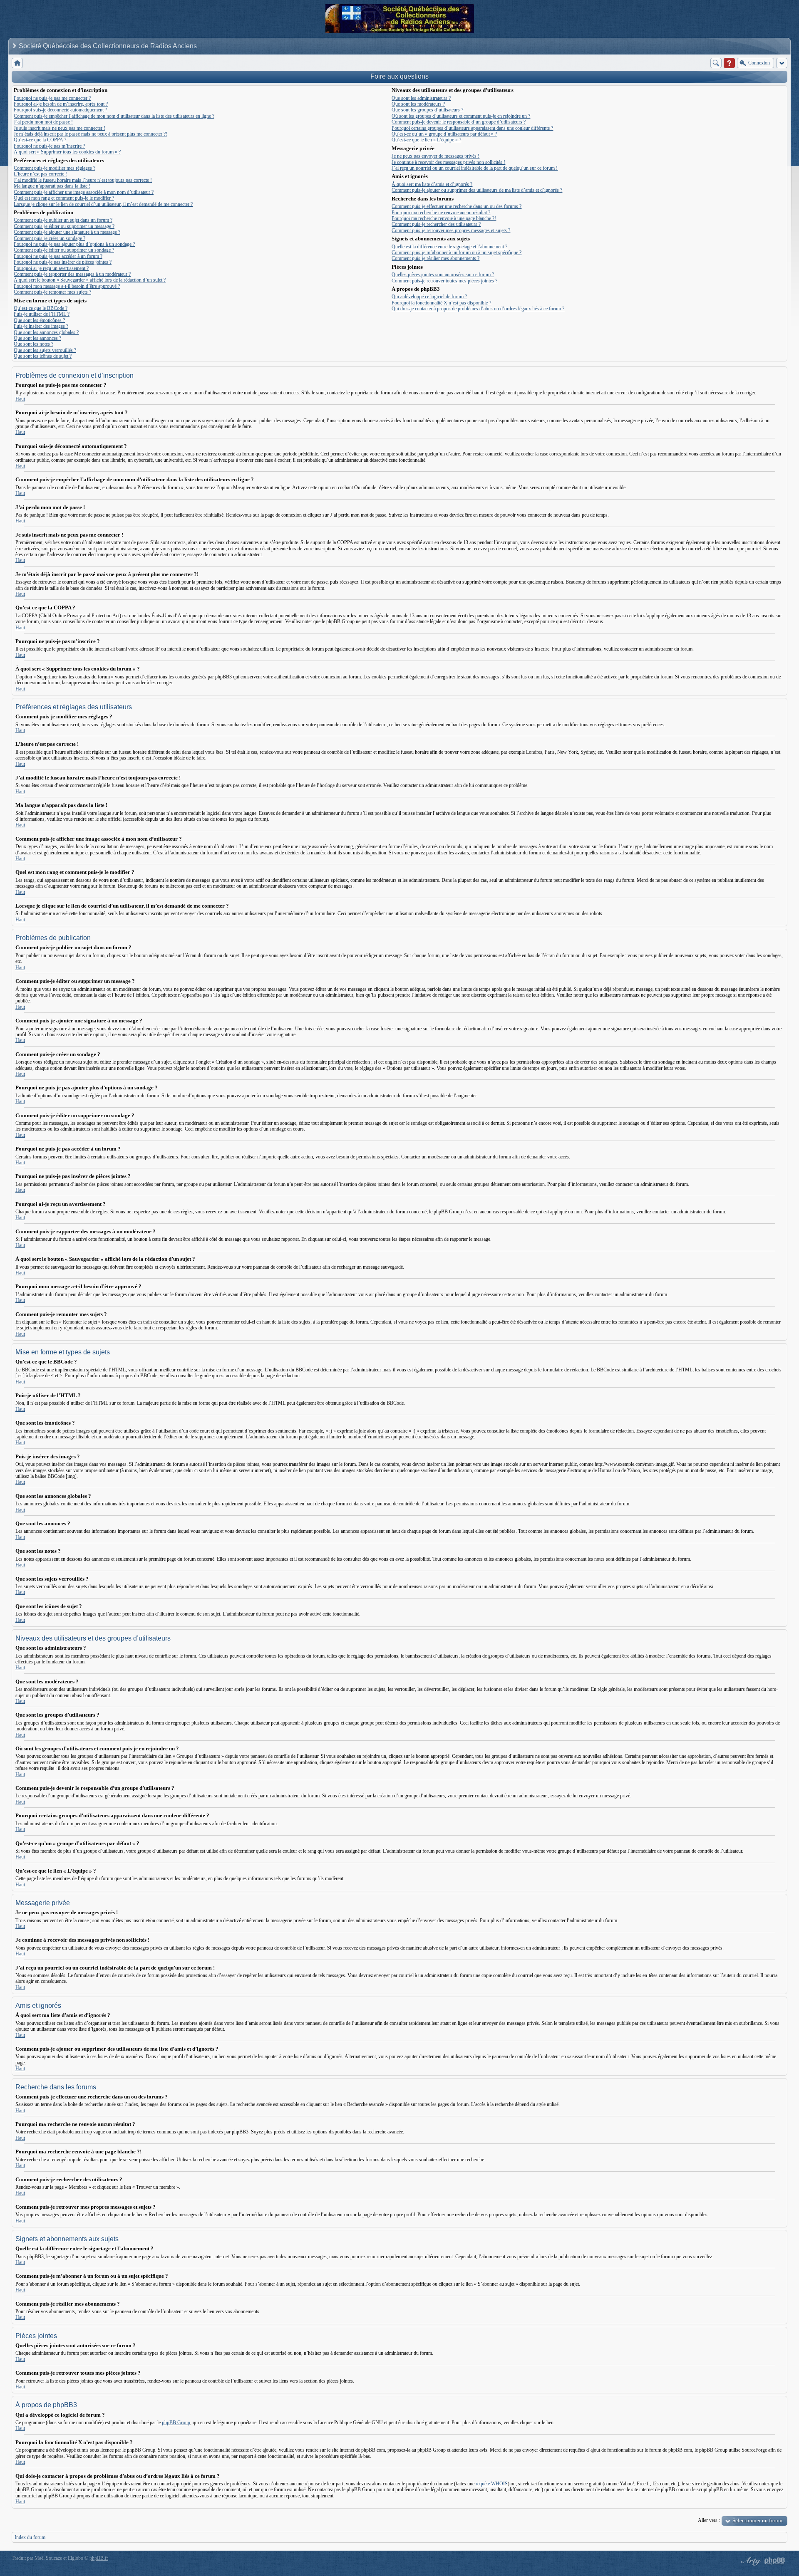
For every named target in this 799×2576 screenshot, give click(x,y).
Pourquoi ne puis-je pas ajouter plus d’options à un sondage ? (74, 244)
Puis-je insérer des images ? (41, 326)
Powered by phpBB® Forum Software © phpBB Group (775, 2561)
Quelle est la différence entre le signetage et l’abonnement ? (449, 247)
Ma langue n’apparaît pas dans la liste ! (52, 186)
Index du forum (30, 2537)
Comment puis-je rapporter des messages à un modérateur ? (72, 274)
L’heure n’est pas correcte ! (40, 174)
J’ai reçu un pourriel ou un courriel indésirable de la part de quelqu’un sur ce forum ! (475, 168)
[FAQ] (729, 63)
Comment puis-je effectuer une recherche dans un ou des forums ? (457, 206)
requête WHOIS (492, 2484)
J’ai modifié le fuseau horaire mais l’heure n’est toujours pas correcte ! (83, 180)
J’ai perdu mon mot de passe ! (43, 122)
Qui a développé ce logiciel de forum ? (429, 297)
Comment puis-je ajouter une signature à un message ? (67, 232)
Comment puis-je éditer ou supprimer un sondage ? (64, 250)
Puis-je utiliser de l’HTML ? (42, 314)
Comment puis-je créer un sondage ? (50, 238)
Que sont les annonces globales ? (46, 332)
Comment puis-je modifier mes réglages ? (55, 168)
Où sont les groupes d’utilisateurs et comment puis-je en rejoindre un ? (461, 116)
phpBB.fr (99, 2558)
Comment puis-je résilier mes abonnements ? (435, 258)
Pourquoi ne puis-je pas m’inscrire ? (49, 146)
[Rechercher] (716, 63)
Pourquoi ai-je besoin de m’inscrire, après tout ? (61, 104)
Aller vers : (709, 2520)
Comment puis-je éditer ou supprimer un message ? (64, 226)
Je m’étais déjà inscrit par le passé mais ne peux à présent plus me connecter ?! (91, 134)
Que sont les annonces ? (37, 338)
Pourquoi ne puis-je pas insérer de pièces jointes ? (63, 262)
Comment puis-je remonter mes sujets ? (52, 292)
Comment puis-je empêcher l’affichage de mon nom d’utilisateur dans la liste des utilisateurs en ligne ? (114, 116)
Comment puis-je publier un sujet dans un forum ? (63, 220)
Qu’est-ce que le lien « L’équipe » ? (426, 140)
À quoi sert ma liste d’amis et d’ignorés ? (432, 184)
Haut (20, 399)
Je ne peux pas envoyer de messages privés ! (435, 156)
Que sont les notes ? (33, 344)
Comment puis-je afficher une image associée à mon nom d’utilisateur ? (84, 192)
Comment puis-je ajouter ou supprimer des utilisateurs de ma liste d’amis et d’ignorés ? (477, 190)
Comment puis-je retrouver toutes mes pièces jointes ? (444, 281)
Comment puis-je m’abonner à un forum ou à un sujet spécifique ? (457, 252)
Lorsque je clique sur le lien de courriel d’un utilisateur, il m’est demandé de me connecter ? (103, 204)
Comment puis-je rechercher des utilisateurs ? (436, 224)
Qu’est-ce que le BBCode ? (41, 308)
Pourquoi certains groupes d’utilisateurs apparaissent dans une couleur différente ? (472, 128)
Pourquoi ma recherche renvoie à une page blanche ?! (444, 218)
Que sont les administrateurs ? (421, 98)
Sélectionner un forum (757, 2520)
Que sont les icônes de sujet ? (43, 356)
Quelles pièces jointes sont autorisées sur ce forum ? (443, 275)
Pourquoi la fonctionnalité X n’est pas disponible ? (441, 303)
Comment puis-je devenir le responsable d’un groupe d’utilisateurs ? (459, 122)
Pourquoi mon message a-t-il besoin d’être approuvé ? (67, 286)
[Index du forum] (17, 63)
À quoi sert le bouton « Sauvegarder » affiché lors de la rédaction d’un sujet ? (90, 280)
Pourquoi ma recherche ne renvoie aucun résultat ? (441, 213)
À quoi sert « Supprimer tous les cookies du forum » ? (67, 152)
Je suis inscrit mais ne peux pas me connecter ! (60, 128)
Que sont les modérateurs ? (418, 104)
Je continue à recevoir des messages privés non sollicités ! (448, 162)
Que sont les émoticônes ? (39, 320)
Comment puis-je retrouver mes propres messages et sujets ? (451, 230)
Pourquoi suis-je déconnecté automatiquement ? (60, 110)
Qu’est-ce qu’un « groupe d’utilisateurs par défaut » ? (444, 134)
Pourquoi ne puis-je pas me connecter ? (52, 98)
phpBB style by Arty (750, 2561)
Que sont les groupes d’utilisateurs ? (427, 110)
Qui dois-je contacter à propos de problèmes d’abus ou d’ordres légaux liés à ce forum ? (478, 309)
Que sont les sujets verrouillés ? (45, 350)
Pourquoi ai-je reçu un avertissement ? (51, 268)
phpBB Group (176, 2423)
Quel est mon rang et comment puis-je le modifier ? (64, 198)
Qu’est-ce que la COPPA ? (40, 140)
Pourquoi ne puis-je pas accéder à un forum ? (58, 256)
